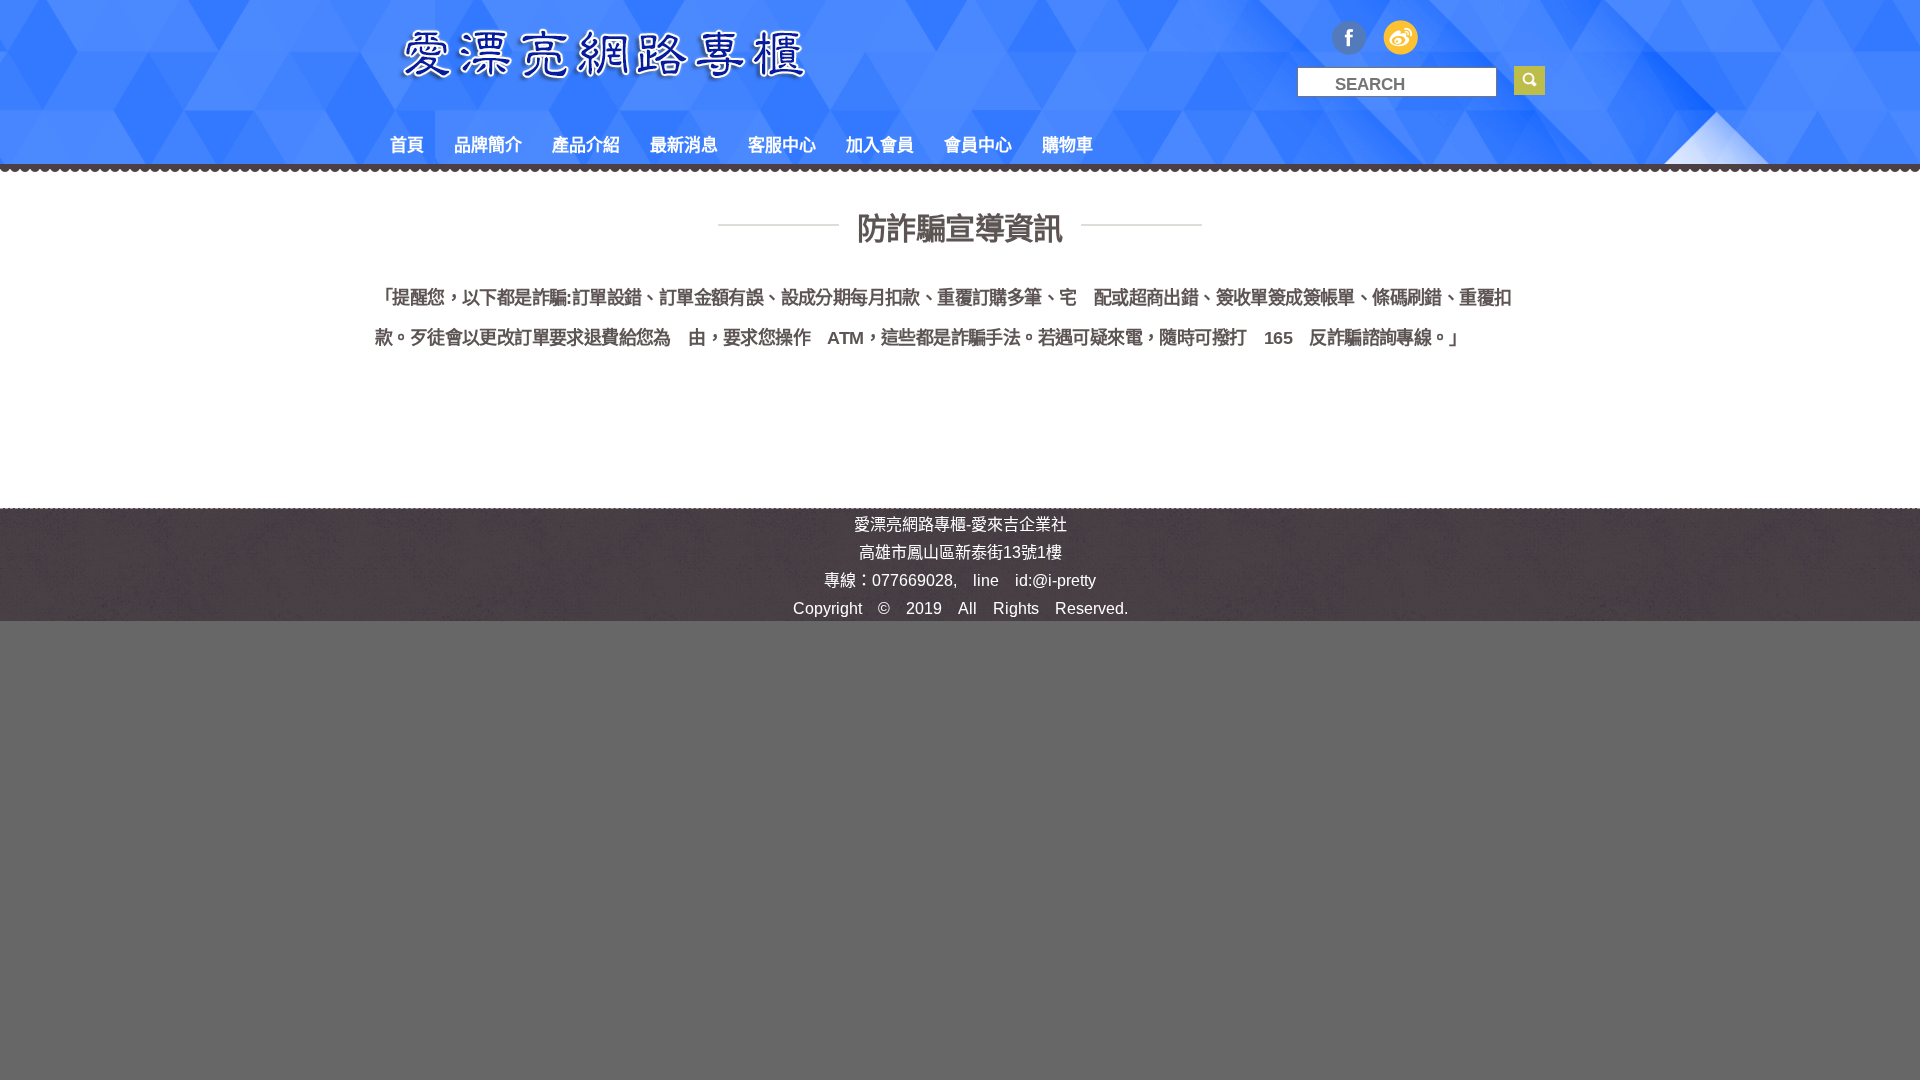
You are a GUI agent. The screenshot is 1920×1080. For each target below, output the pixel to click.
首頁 (407, 143)
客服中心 (782, 143)
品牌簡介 (488, 143)
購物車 (1067, 143)
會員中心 (978, 143)
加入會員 (880, 143)
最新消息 (684, 143)
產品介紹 (586, 143)
